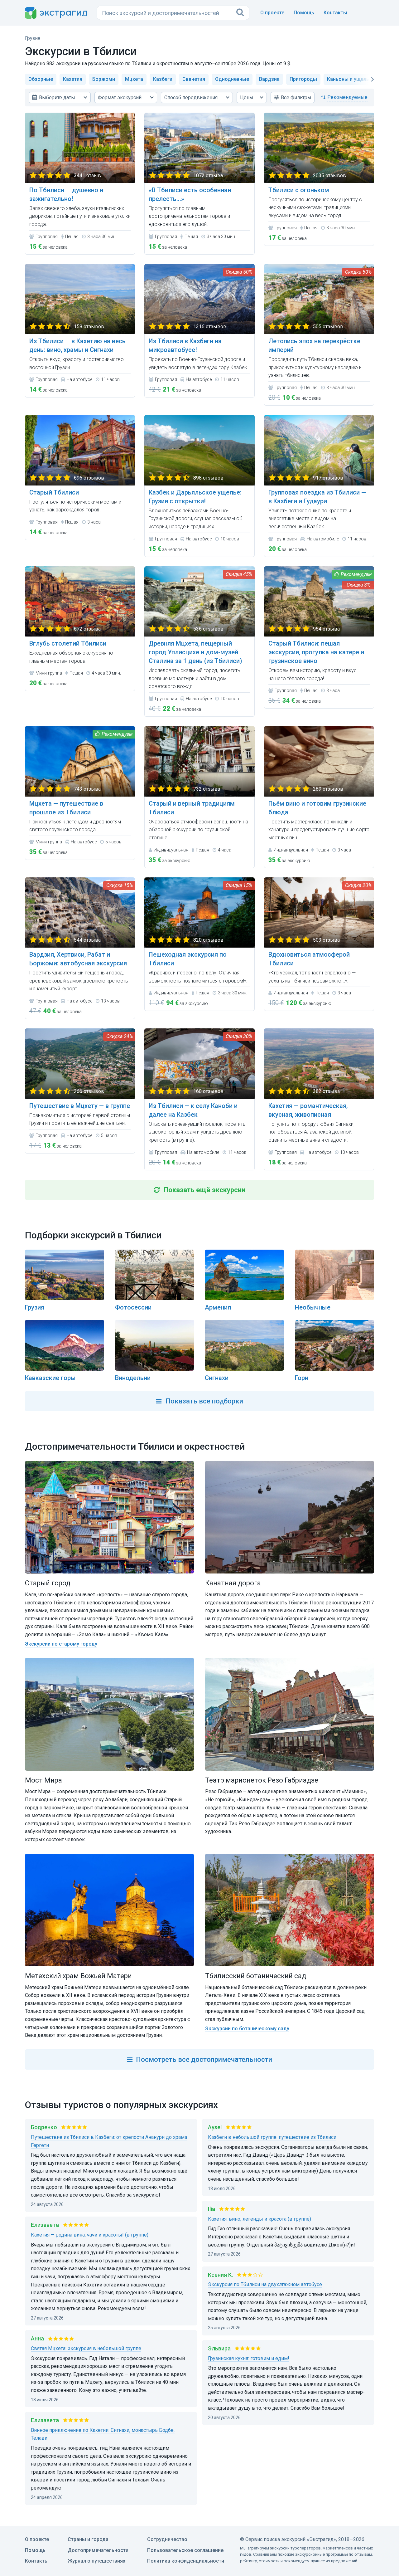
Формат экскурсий (120, 98)
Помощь (304, 13)
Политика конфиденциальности (186, 2561)
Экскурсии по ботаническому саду (247, 2029)
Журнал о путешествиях (96, 2561)
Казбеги (163, 79)
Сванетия (194, 79)
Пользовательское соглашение (185, 2550)
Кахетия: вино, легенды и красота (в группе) (260, 2219)
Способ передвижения (191, 98)
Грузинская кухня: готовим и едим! (249, 2358)
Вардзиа (269, 79)
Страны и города (88, 2539)
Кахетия (73, 79)
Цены (247, 98)
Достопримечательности (98, 2550)
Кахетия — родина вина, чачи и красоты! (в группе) (90, 2235)
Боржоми (104, 79)
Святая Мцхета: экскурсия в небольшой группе (86, 2348)
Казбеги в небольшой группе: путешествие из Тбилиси (272, 2137)
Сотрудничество (167, 2539)
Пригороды (303, 79)
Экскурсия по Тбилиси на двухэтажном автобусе (265, 2284)
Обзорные (41, 79)
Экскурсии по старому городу (61, 1644)
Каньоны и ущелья (349, 79)
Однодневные (232, 79)
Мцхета (134, 79)
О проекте (272, 13)
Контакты (335, 13)
